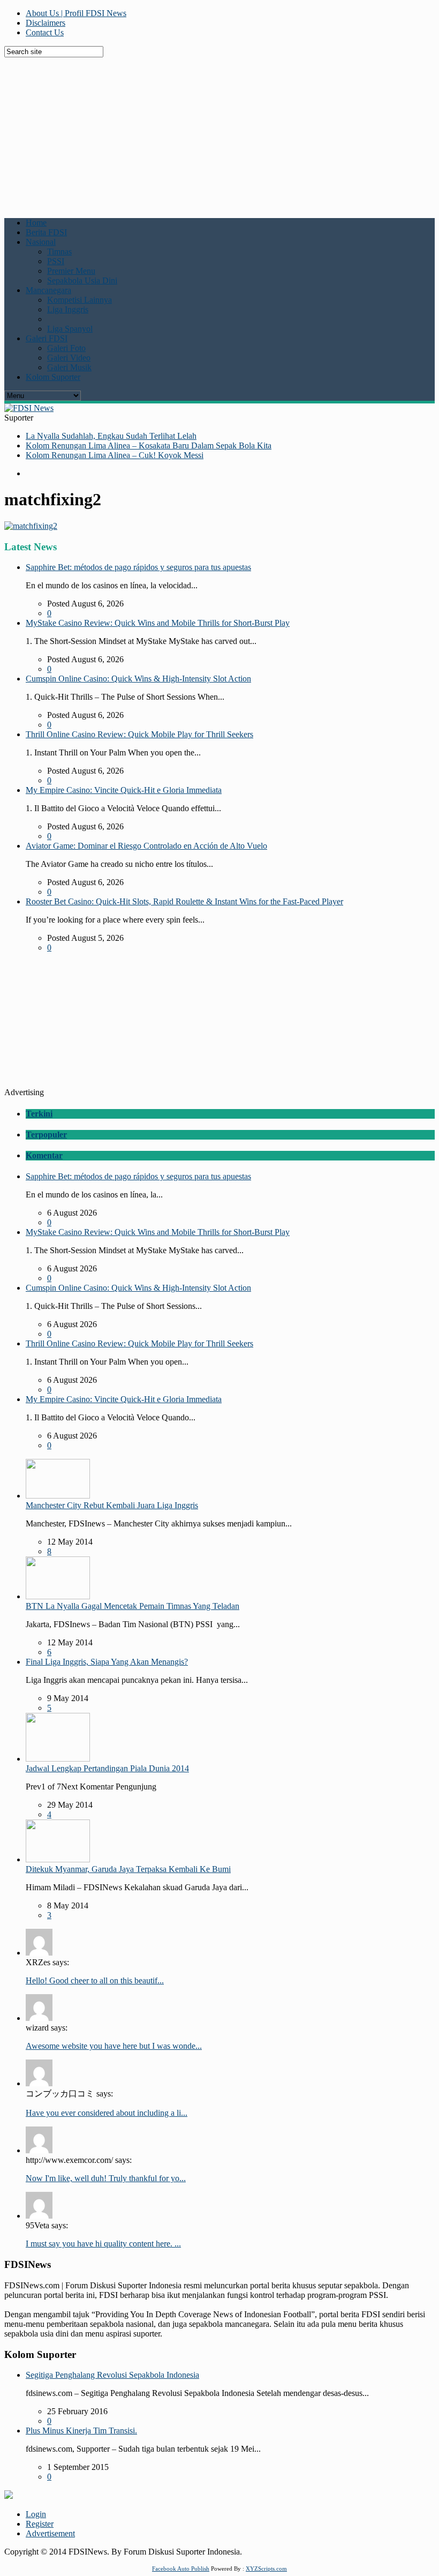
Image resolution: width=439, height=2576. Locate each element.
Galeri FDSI (47, 338)
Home (36, 223)
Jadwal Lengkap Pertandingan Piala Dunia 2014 (107, 1768)
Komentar (44, 1155)
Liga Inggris (68, 309)
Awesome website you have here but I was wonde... (114, 2046)
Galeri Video (69, 358)
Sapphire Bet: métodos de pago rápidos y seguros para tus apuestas (138, 567)
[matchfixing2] (31, 526)
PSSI (56, 261)
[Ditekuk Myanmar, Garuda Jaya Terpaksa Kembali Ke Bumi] (58, 1859)
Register (40, 2524)
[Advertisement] (222, 132)
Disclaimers (46, 23)
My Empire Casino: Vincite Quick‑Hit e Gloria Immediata (124, 790)
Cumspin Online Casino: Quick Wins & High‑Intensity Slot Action (138, 679)
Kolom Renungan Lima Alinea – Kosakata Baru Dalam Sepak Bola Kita (149, 445)
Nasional (41, 242)
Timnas (59, 252)
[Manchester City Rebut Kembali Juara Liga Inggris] (58, 1496)
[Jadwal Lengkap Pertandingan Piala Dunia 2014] (58, 1759)
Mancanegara (48, 290)
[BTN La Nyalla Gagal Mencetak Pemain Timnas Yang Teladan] (58, 1596)
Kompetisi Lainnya (80, 300)
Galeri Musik (69, 367)
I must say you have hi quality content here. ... (103, 2244)
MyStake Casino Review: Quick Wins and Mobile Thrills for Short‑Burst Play (158, 623)
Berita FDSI (46, 232)
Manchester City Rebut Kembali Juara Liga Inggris (112, 1505)
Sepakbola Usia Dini (82, 280)
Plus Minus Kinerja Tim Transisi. (81, 2431)
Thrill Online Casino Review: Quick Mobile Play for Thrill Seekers (139, 734)
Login (36, 2514)
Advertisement (50, 2533)
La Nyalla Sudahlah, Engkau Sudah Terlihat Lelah (111, 436)
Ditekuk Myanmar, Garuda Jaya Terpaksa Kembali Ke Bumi (128, 1869)
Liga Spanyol (70, 329)
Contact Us (45, 32)
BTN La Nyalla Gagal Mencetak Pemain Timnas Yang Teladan (133, 1606)
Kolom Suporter (53, 377)
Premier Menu (71, 271)
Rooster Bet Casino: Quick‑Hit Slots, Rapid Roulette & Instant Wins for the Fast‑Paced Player (184, 901)
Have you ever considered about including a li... (107, 2113)
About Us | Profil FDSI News (76, 13)
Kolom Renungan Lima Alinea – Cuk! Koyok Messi (115, 455)
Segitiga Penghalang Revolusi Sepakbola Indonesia (112, 2375)
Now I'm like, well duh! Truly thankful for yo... (106, 2178)
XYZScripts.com (266, 2568)
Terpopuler (46, 1135)
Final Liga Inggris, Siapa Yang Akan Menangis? (107, 1662)
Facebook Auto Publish (181, 2568)
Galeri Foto (66, 348)
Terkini (39, 1114)
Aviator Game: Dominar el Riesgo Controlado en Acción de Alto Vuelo (146, 846)
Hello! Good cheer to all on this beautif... (95, 1980)
